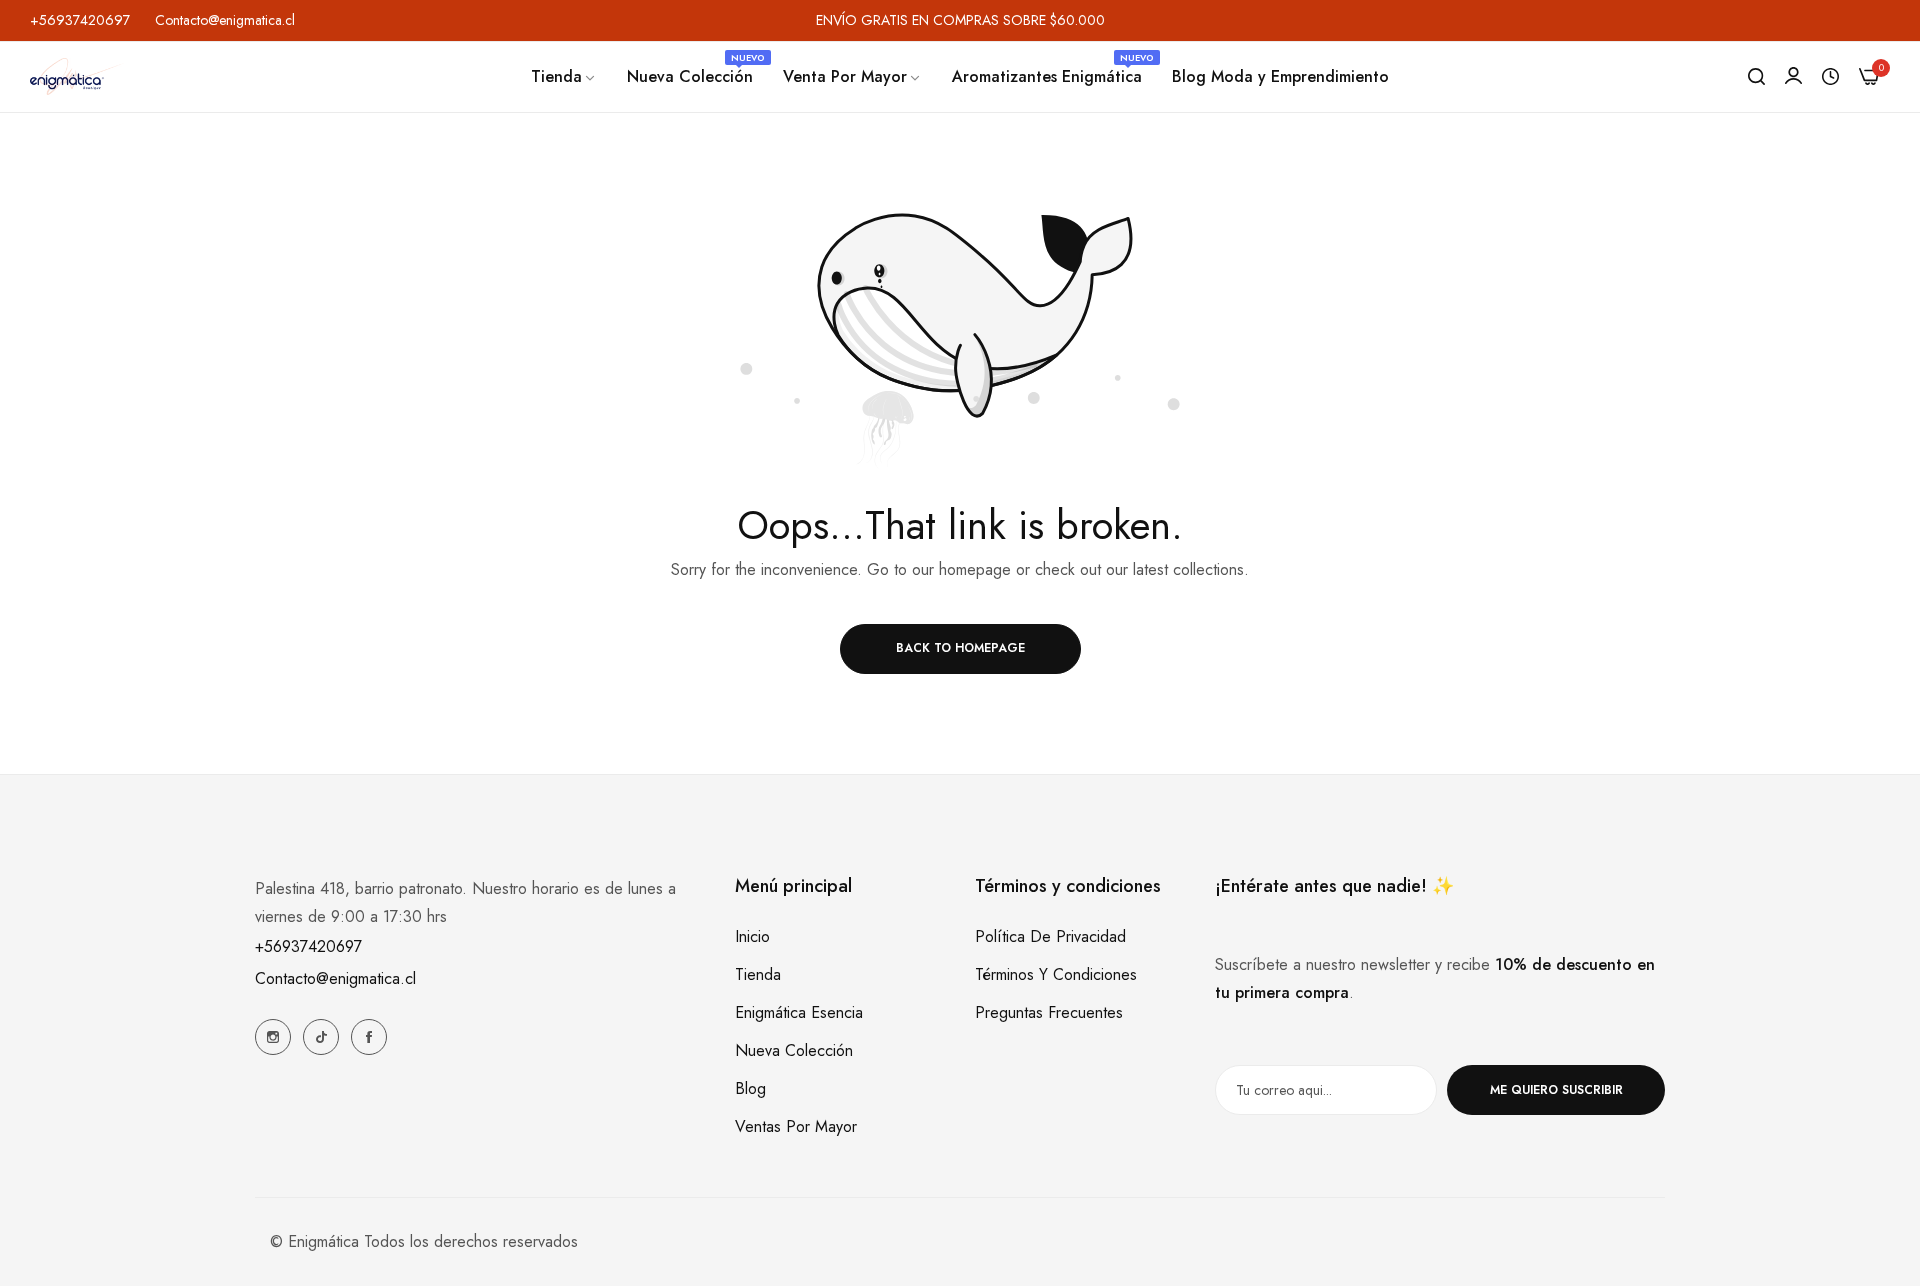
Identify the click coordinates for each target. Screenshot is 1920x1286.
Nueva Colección (794, 1050)
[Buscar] (1756, 77)
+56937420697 (308, 946)
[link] (564, 77)
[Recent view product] (1830, 77)
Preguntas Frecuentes (1049, 1012)
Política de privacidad (1050, 936)
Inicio (752, 936)
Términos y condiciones (1056, 974)
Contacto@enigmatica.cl (335, 978)
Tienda (758, 974)
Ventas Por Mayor (796, 1126)
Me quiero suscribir (1556, 1090)
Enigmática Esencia (799, 1012)
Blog (750, 1088)
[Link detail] (273, 1037)
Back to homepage (960, 648)
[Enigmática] (77, 76)
